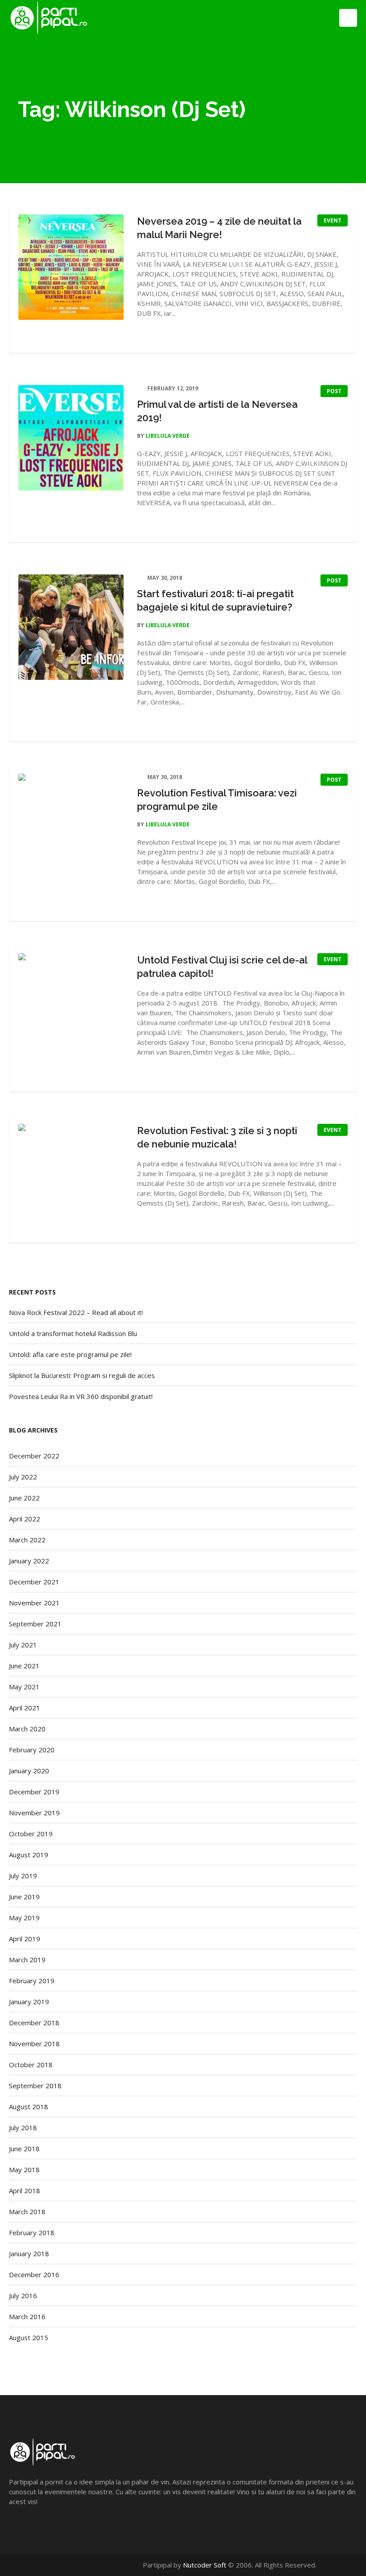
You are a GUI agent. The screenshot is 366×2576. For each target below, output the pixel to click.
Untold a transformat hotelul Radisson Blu (73, 1333)
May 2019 (24, 1918)
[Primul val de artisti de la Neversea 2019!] (71, 438)
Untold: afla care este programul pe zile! (70, 1354)
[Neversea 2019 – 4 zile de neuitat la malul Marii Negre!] (71, 267)
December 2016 (34, 2274)
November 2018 (34, 2044)
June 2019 (24, 1897)
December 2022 (34, 1456)
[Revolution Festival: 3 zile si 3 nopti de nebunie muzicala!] (71, 1177)
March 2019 (27, 1960)
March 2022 (27, 1540)
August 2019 (29, 1855)
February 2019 (32, 1981)
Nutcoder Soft (205, 2565)
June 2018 (24, 2149)
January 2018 (29, 2253)
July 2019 (23, 1876)
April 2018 (25, 2191)
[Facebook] (334, 2565)
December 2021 (34, 1582)
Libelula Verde (168, 436)
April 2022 (25, 1519)
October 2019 (31, 1834)
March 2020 (27, 1729)
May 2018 (24, 2170)
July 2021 (23, 1645)
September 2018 (35, 2086)
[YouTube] (343, 2565)
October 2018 (31, 2065)
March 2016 (27, 2316)
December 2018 (34, 2023)
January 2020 (29, 1771)
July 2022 (23, 1477)
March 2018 (27, 2212)
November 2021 (34, 1603)
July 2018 (23, 2128)
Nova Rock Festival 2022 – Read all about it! (76, 1312)
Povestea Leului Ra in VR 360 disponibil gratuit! (81, 1396)
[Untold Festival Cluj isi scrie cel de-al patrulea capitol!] (71, 1006)
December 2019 (34, 1792)
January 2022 (29, 1561)
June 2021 (24, 1666)
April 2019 (25, 1939)
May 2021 (24, 1687)
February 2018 (32, 2233)
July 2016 (23, 2295)
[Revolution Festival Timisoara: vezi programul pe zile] (71, 826)
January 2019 (29, 2002)
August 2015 (29, 2337)
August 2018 (29, 2107)
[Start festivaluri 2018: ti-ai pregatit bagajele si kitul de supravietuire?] (71, 627)
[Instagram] (352, 2565)
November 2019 (34, 1813)
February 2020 (32, 1750)
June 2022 (24, 1498)
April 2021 (25, 1708)
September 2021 (35, 1624)
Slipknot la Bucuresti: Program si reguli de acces (82, 1375)
